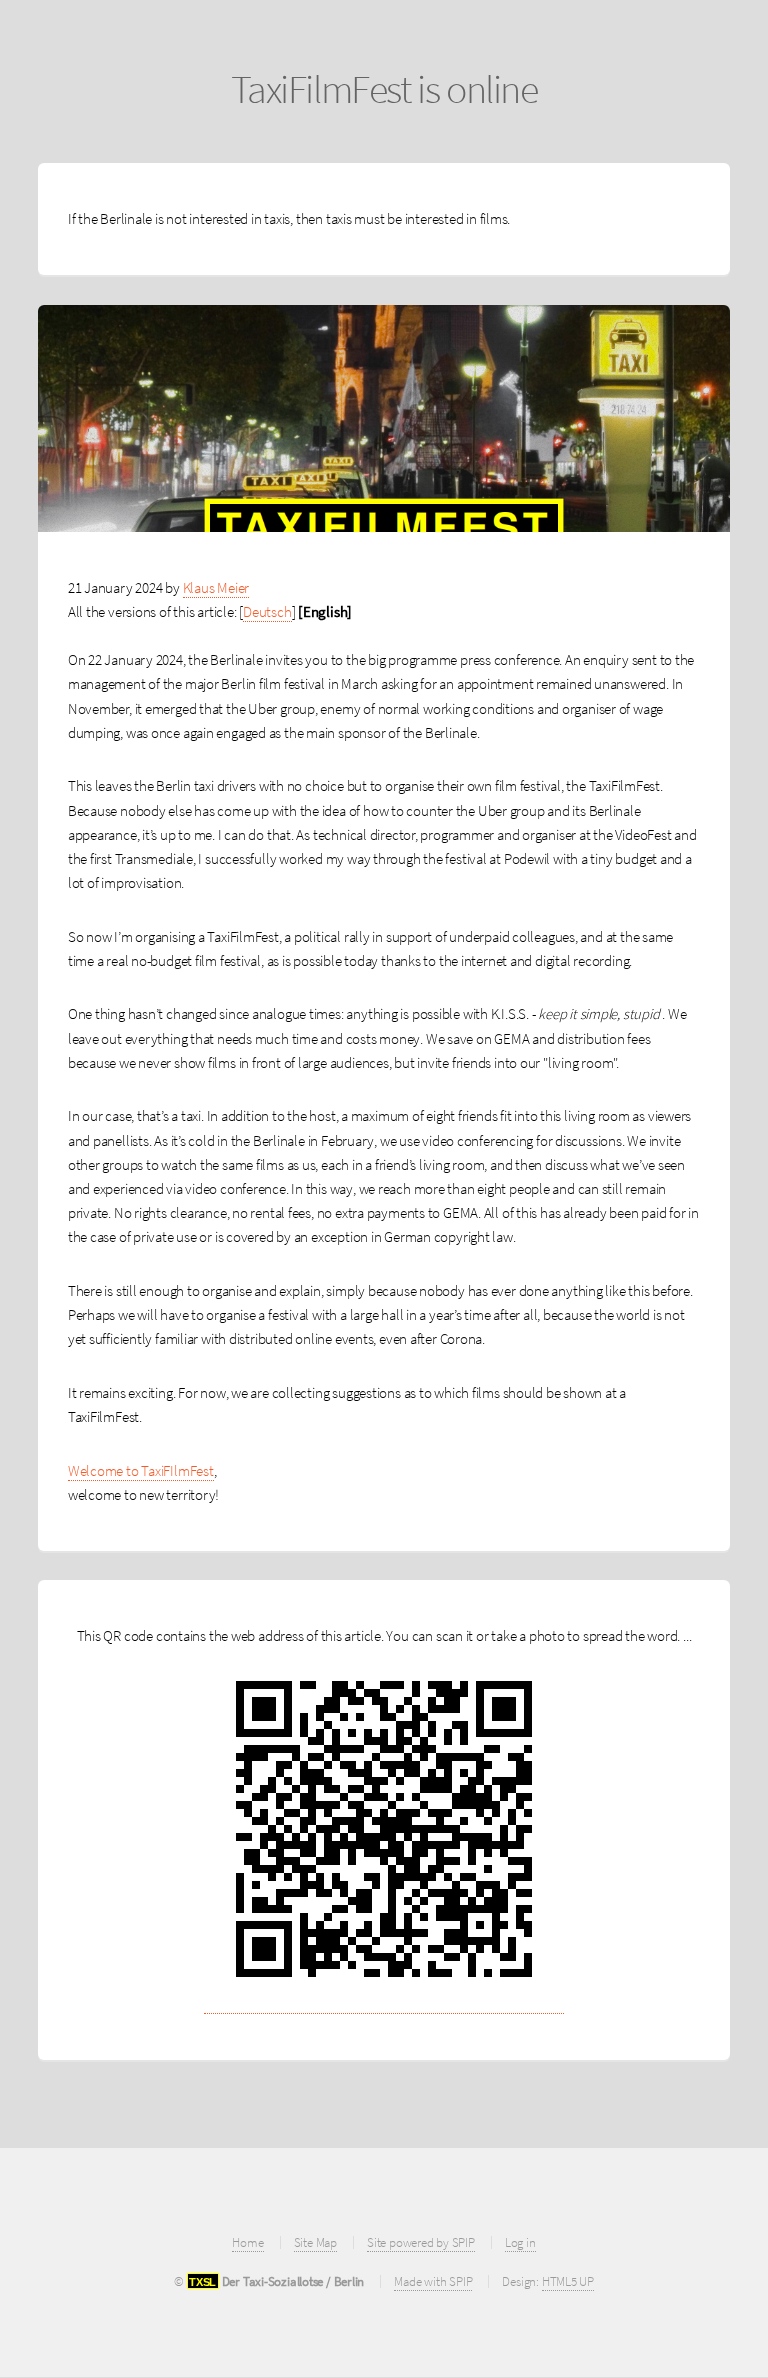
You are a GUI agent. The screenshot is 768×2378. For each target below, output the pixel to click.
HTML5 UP (568, 2281)
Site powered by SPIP (421, 2242)
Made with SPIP (433, 2281)
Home (247, 2242)
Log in (520, 2242)
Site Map (315, 2242)
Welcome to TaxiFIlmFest (141, 1471)
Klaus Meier (216, 588)
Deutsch (267, 612)
